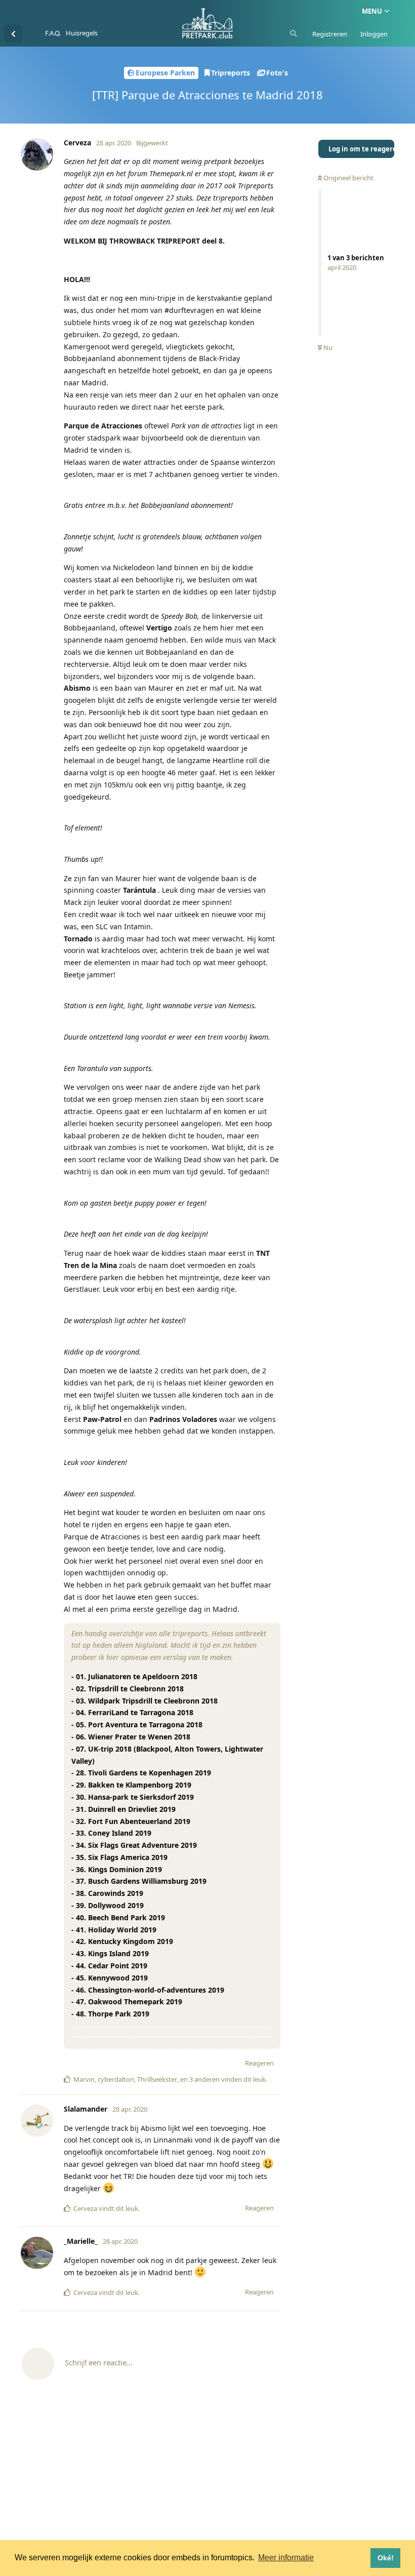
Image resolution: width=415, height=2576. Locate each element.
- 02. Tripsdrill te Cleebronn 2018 (128, 1689)
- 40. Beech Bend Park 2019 (118, 1917)
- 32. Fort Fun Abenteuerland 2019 (131, 1821)
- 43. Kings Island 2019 (110, 1953)
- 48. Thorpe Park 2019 (110, 2014)
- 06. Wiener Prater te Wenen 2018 (131, 1737)
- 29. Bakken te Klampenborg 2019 (131, 1785)
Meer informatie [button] (286, 2558)
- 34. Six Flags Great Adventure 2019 (134, 1845)
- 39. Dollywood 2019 (108, 1905)
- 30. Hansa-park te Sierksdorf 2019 (133, 1797)
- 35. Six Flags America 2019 (119, 1857)
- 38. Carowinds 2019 (107, 1893)
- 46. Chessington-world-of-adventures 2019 (148, 1990)
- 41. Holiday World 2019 (114, 1930)
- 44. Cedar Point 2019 (109, 1966)
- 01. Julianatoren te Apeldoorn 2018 (134, 1676)
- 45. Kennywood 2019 (110, 1978)
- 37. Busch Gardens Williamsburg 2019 (139, 1881)
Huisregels (82, 33)
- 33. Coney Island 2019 (111, 1833)
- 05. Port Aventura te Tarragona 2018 (137, 1725)
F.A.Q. (53, 33)
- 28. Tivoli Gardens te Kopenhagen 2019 (141, 1773)
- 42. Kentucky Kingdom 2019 (122, 1941)
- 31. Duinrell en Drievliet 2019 (123, 1809)
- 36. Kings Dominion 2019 (117, 1869)
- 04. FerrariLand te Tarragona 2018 (132, 1712)
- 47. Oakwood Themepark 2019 (127, 2002)
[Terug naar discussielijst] (13, 33)
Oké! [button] (386, 2558)
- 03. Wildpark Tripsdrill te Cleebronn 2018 (144, 1701)
